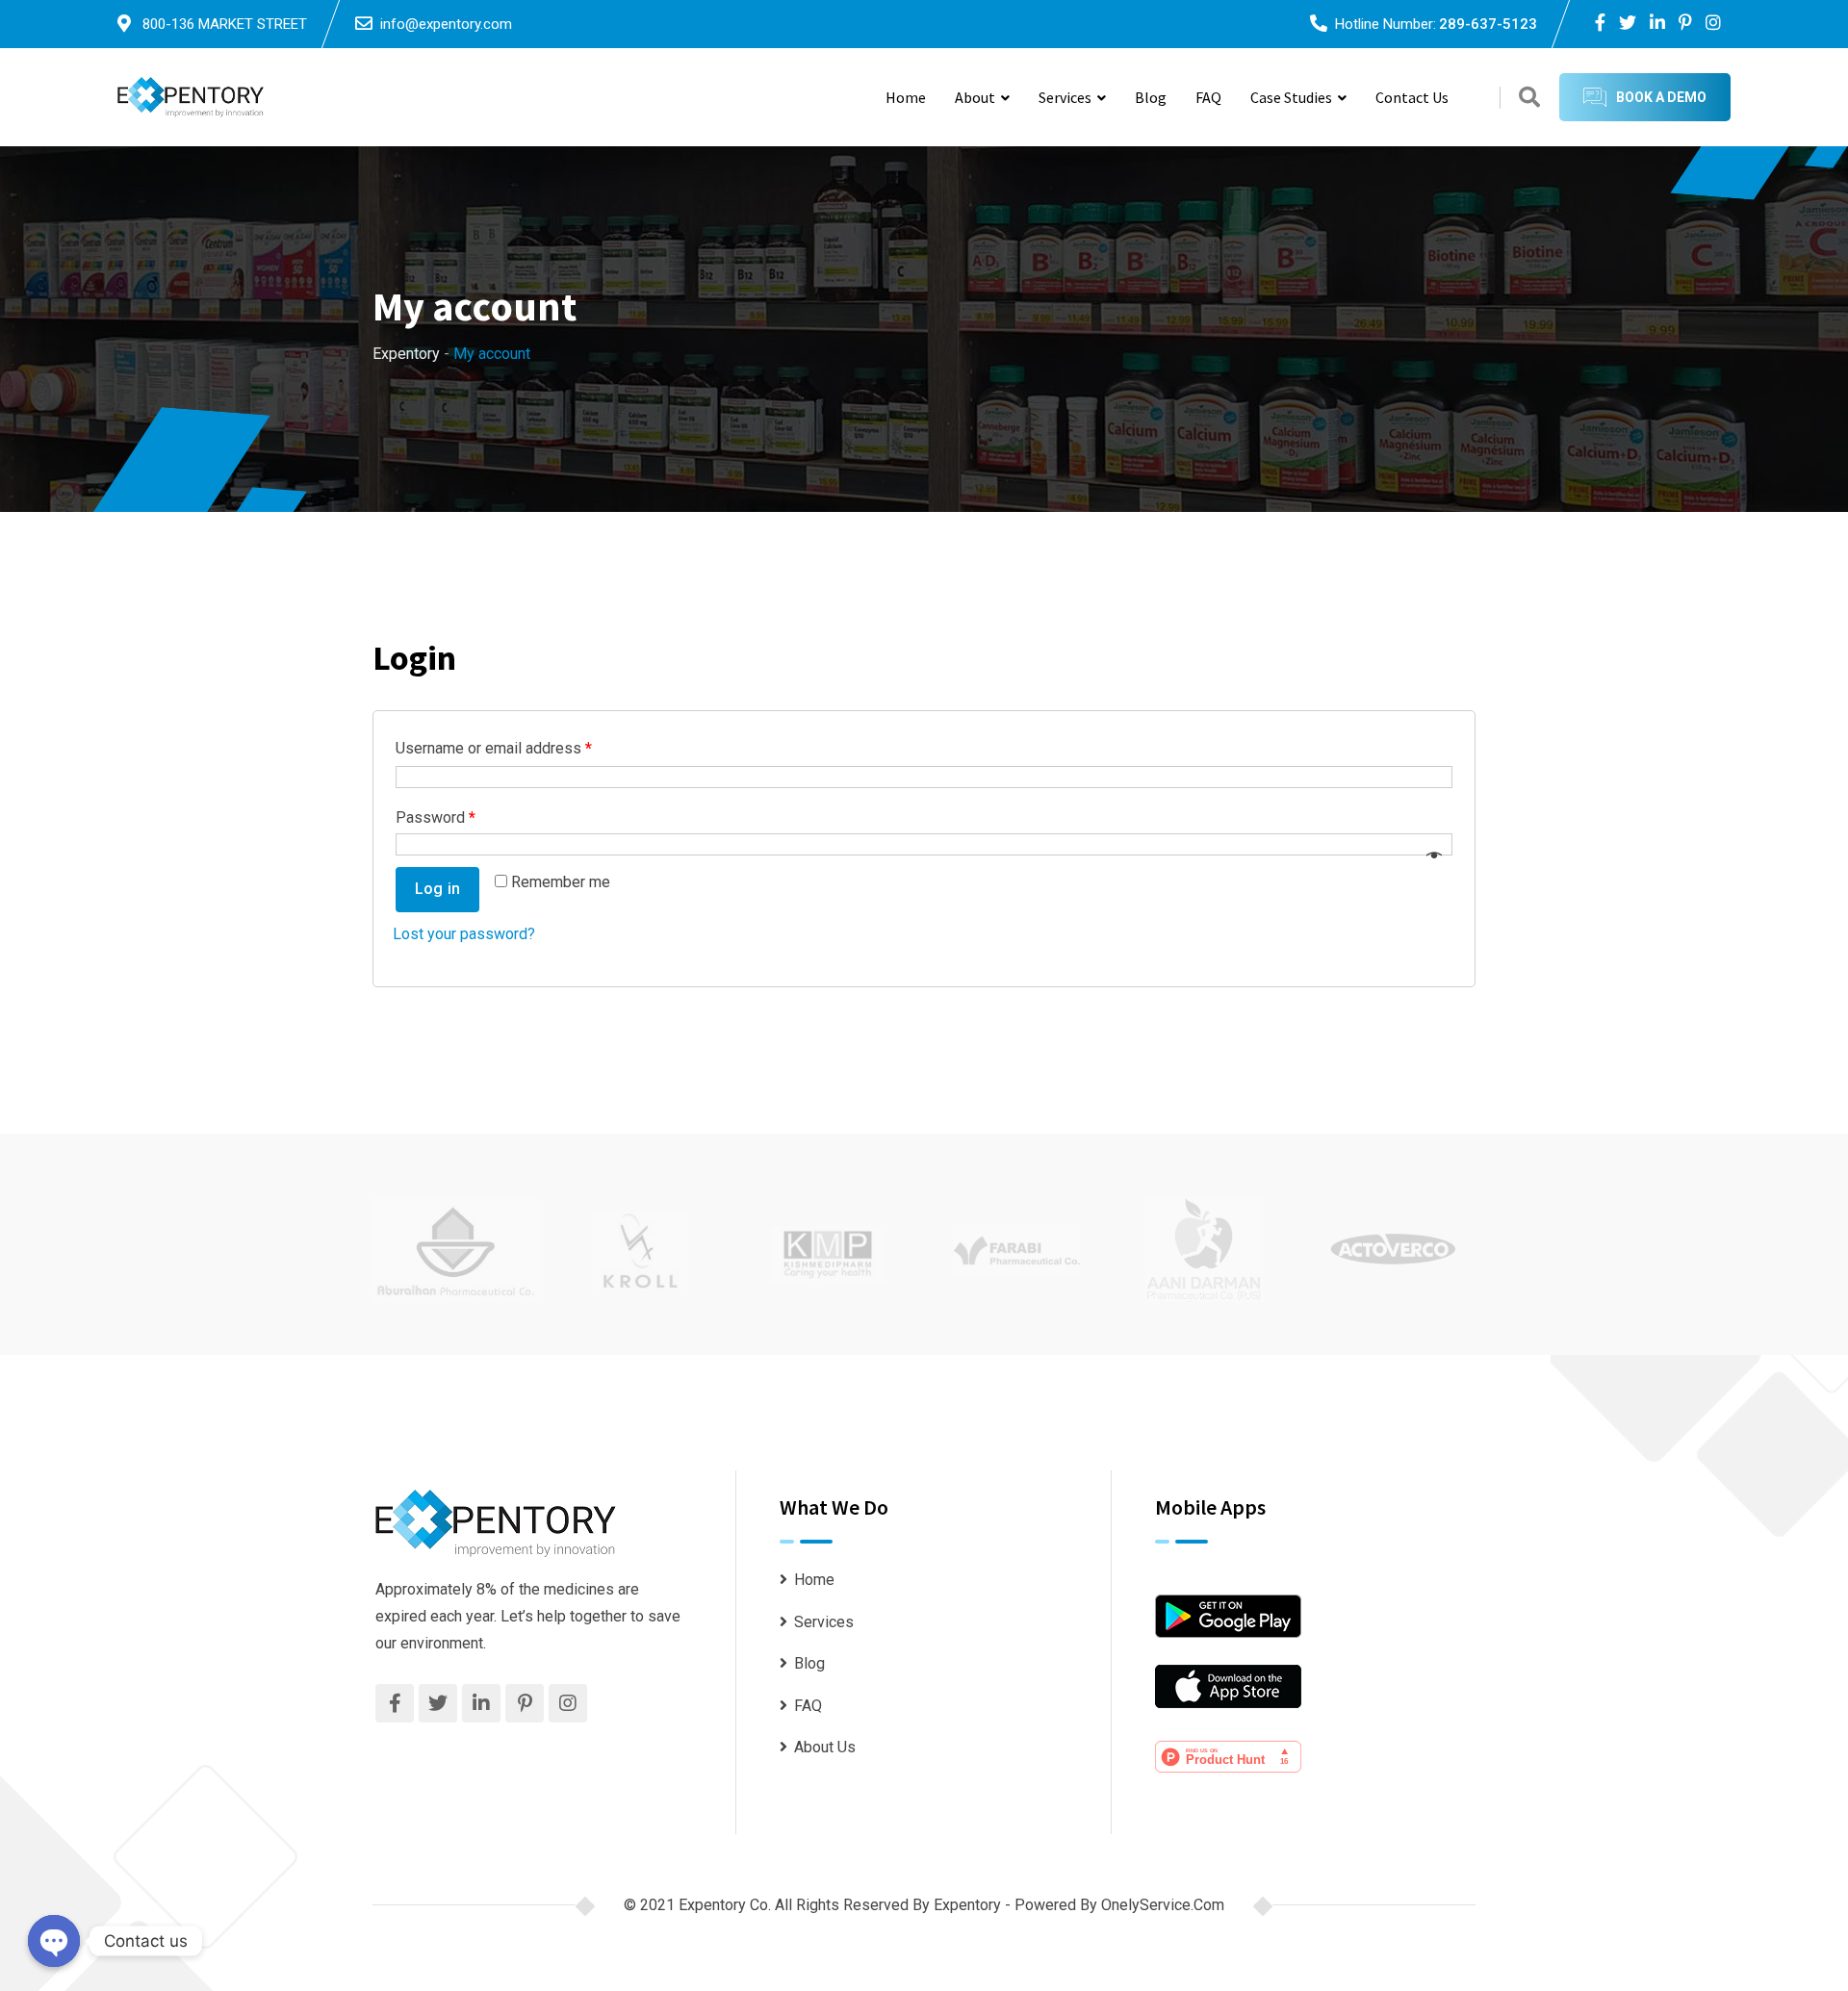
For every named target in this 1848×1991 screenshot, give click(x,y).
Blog (1151, 97)
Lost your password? (464, 934)
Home (906, 97)
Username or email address (494, 748)
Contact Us (1412, 97)
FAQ (1208, 97)
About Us (825, 1747)
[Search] (1529, 98)
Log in (437, 889)
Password (436, 817)
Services (1065, 97)
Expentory (969, 1905)
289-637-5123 (1488, 24)
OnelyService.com (1163, 1905)
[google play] (1228, 1615)
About (975, 97)
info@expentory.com (446, 24)
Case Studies (1291, 97)
